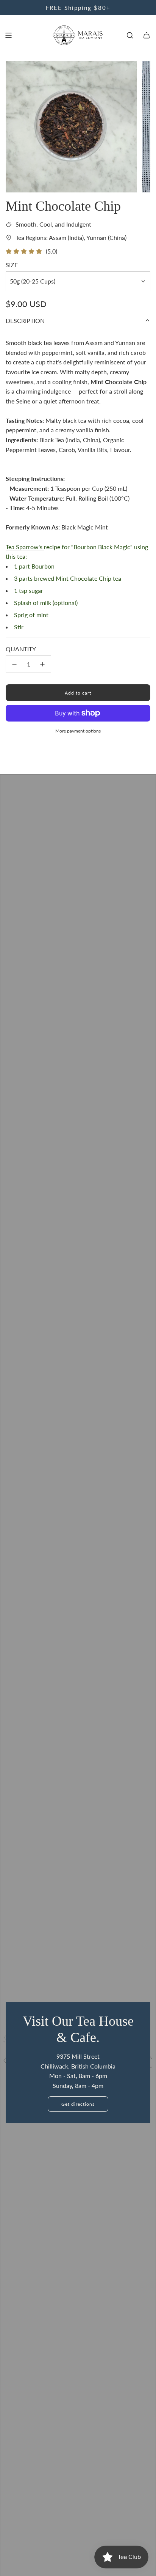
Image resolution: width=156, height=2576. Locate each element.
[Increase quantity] (42, 664)
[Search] (130, 35)
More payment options (78, 731)
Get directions (78, 2104)
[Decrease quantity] (14, 664)
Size (12, 265)
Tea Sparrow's (25, 547)
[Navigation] (8, 35)
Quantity (21, 649)
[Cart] (147, 35)
